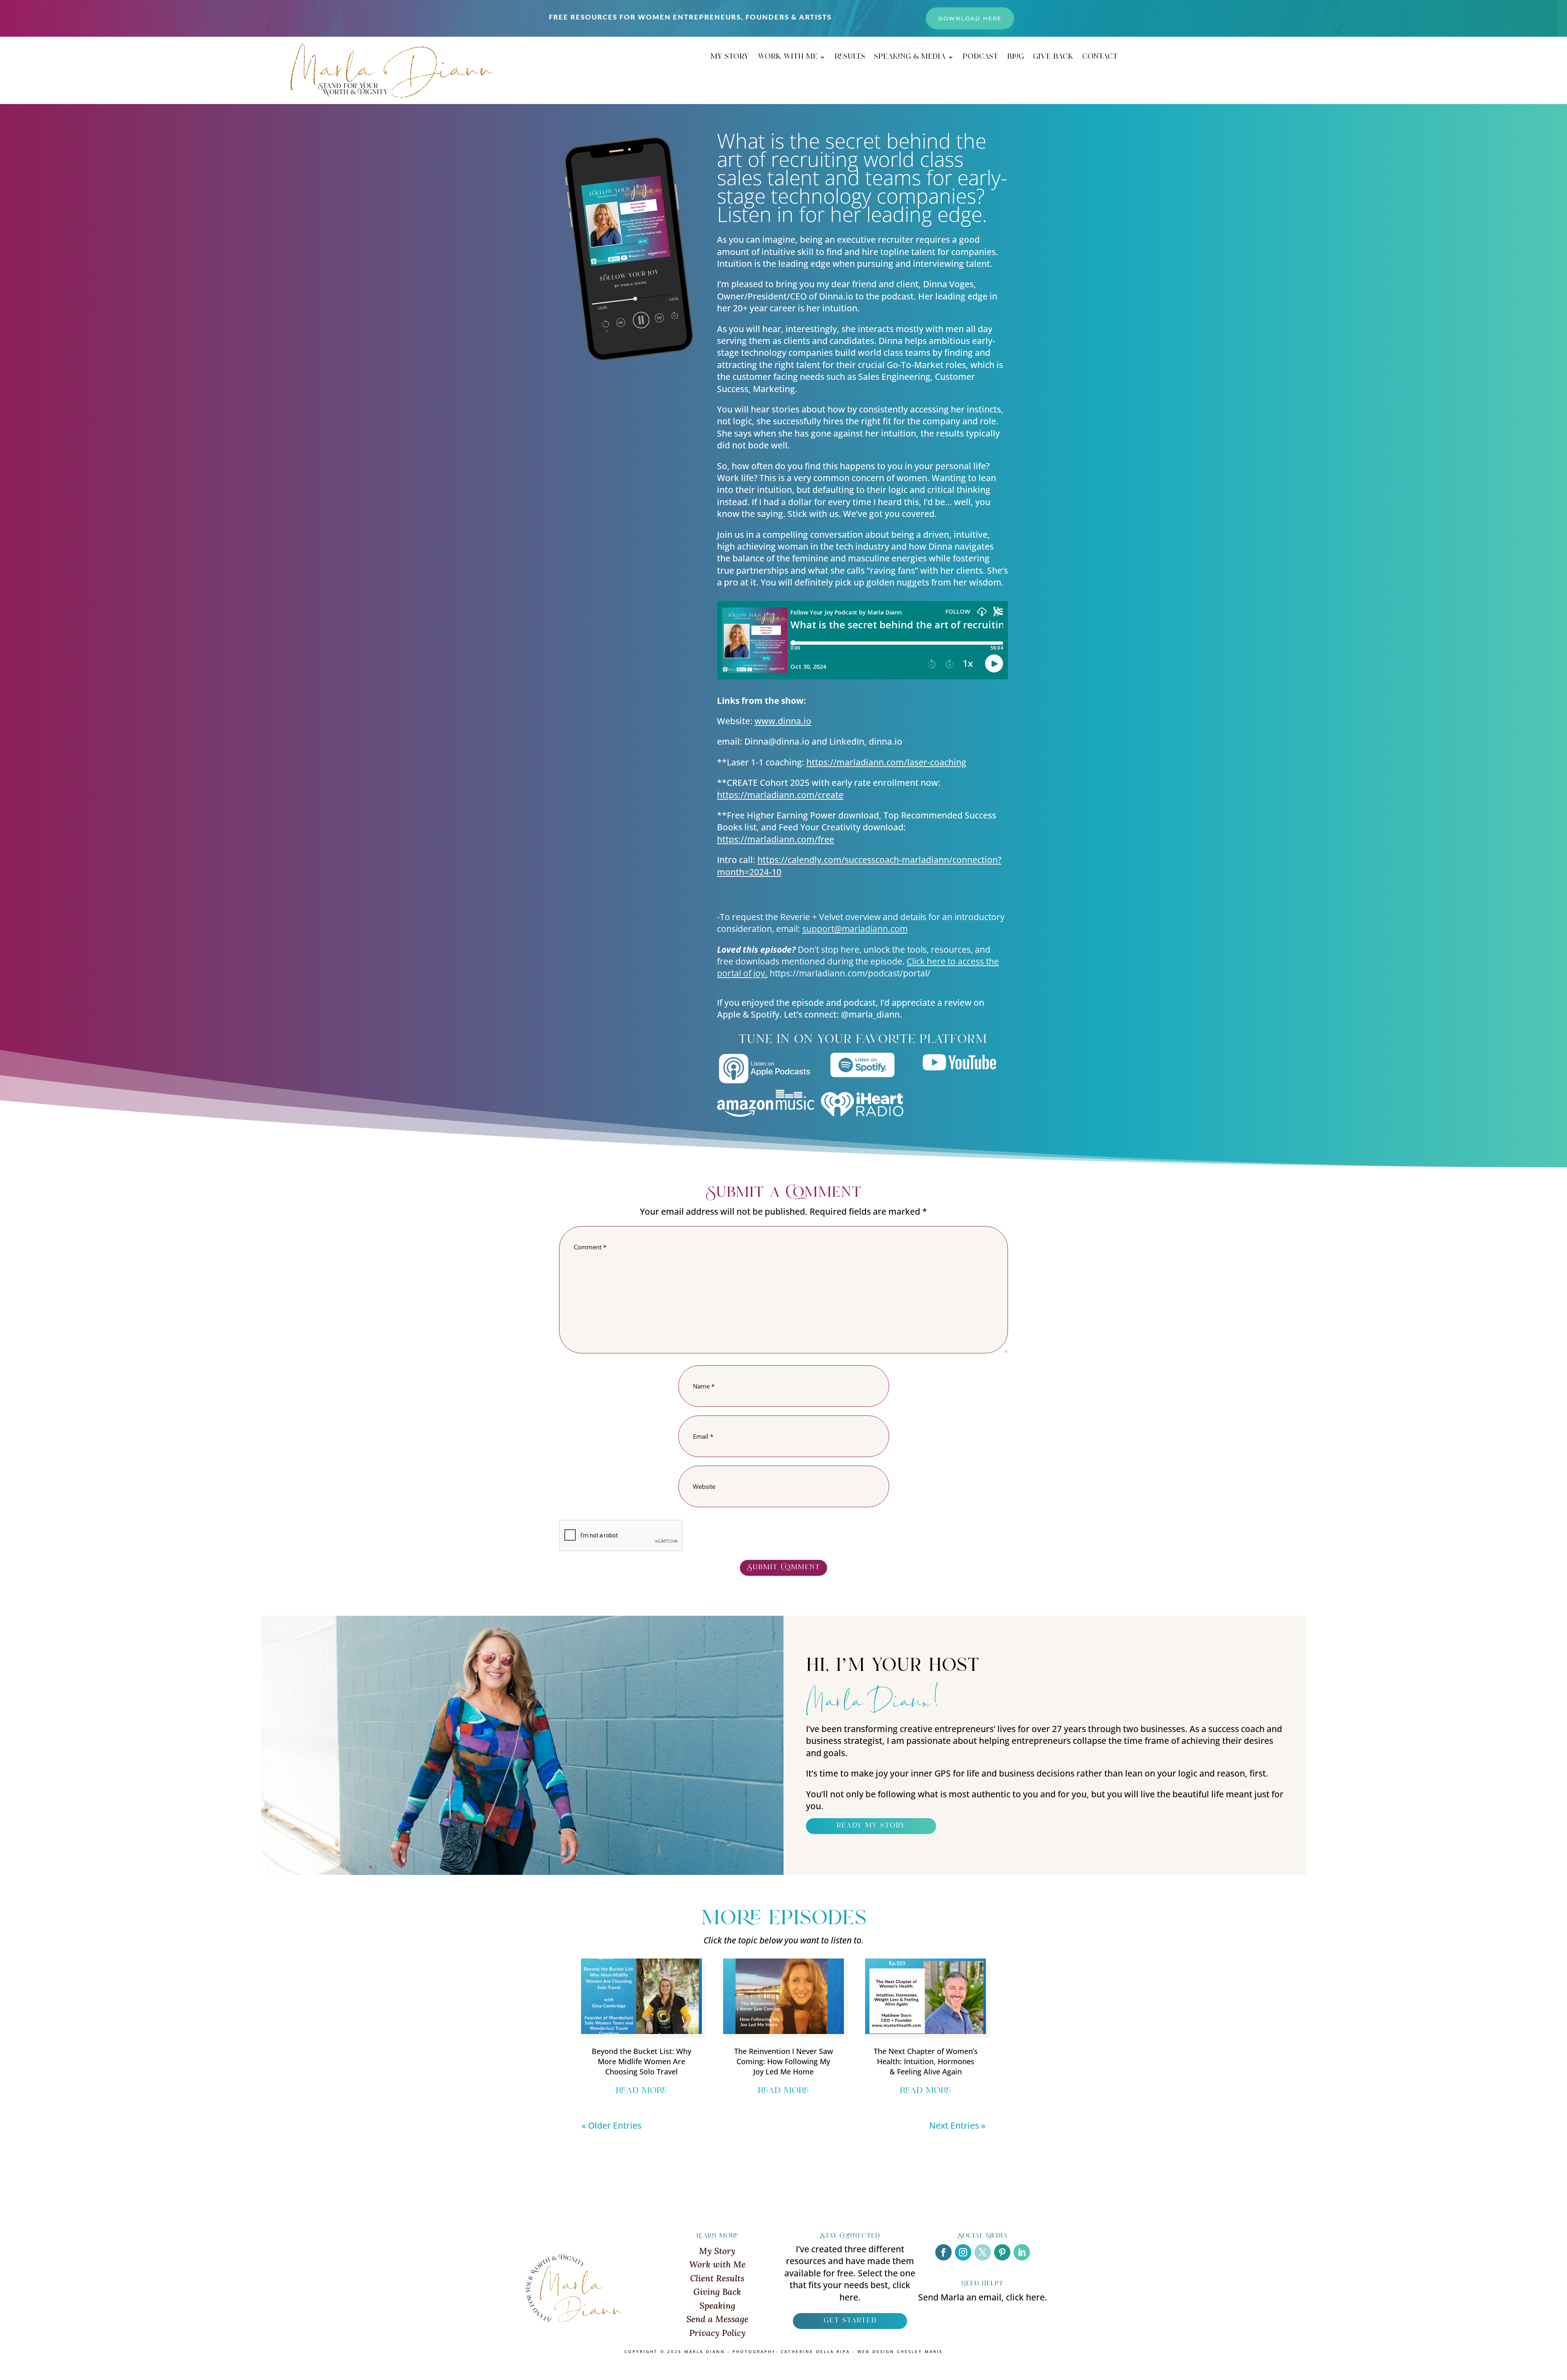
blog (1015, 58)
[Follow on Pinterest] (1002, 2252)
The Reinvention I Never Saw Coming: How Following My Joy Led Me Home (783, 2061)
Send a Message (717, 2319)
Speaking (717, 2306)
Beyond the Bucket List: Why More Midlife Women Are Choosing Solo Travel (641, 2061)
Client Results (717, 2278)
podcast (980, 58)
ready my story (871, 1826)
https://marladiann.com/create (780, 795)
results (850, 58)
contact (1100, 58)
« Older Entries (611, 2125)
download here (970, 18)
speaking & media (910, 58)
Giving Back (717, 2292)
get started (850, 2321)
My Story (717, 2251)
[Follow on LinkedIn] (1022, 2252)
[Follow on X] (983, 2252)
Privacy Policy (717, 2333)
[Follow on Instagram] (963, 2252)
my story (730, 58)
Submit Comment (783, 1568)
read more (641, 2091)
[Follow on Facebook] (943, 2252)
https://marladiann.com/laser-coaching (886, 762)
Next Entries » (957, 2125)
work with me (788, 58)
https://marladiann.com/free (776, 839)
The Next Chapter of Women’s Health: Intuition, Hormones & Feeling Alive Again (926, 2061)
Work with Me (717, 2264)
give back (1053, 58)
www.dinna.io (783, 721)
